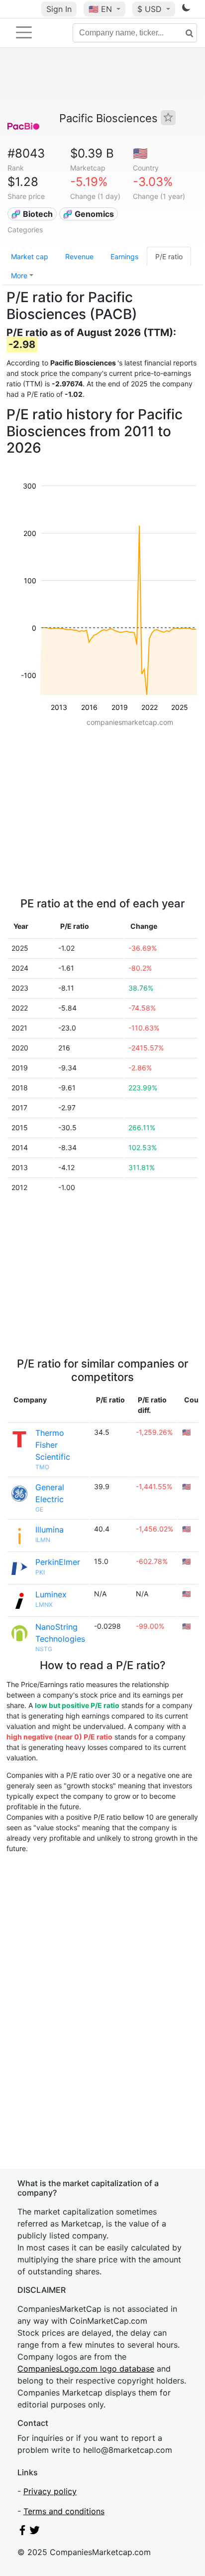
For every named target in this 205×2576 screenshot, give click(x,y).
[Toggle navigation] (24, 32)
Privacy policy (50, 2491)
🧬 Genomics (88, 214)
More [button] (19, 275)
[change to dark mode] (186, 9)
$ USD (151, 9)
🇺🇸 (100, 9)
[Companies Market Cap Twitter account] (35, 2532)
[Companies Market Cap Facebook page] (22, 2532)
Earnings (124, 257)
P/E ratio (169, 257)
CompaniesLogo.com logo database (86, 2369)
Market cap (30, 257)
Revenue (79, 257)
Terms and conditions (64, 2511)
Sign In (59, 9)
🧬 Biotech (32, 214)
